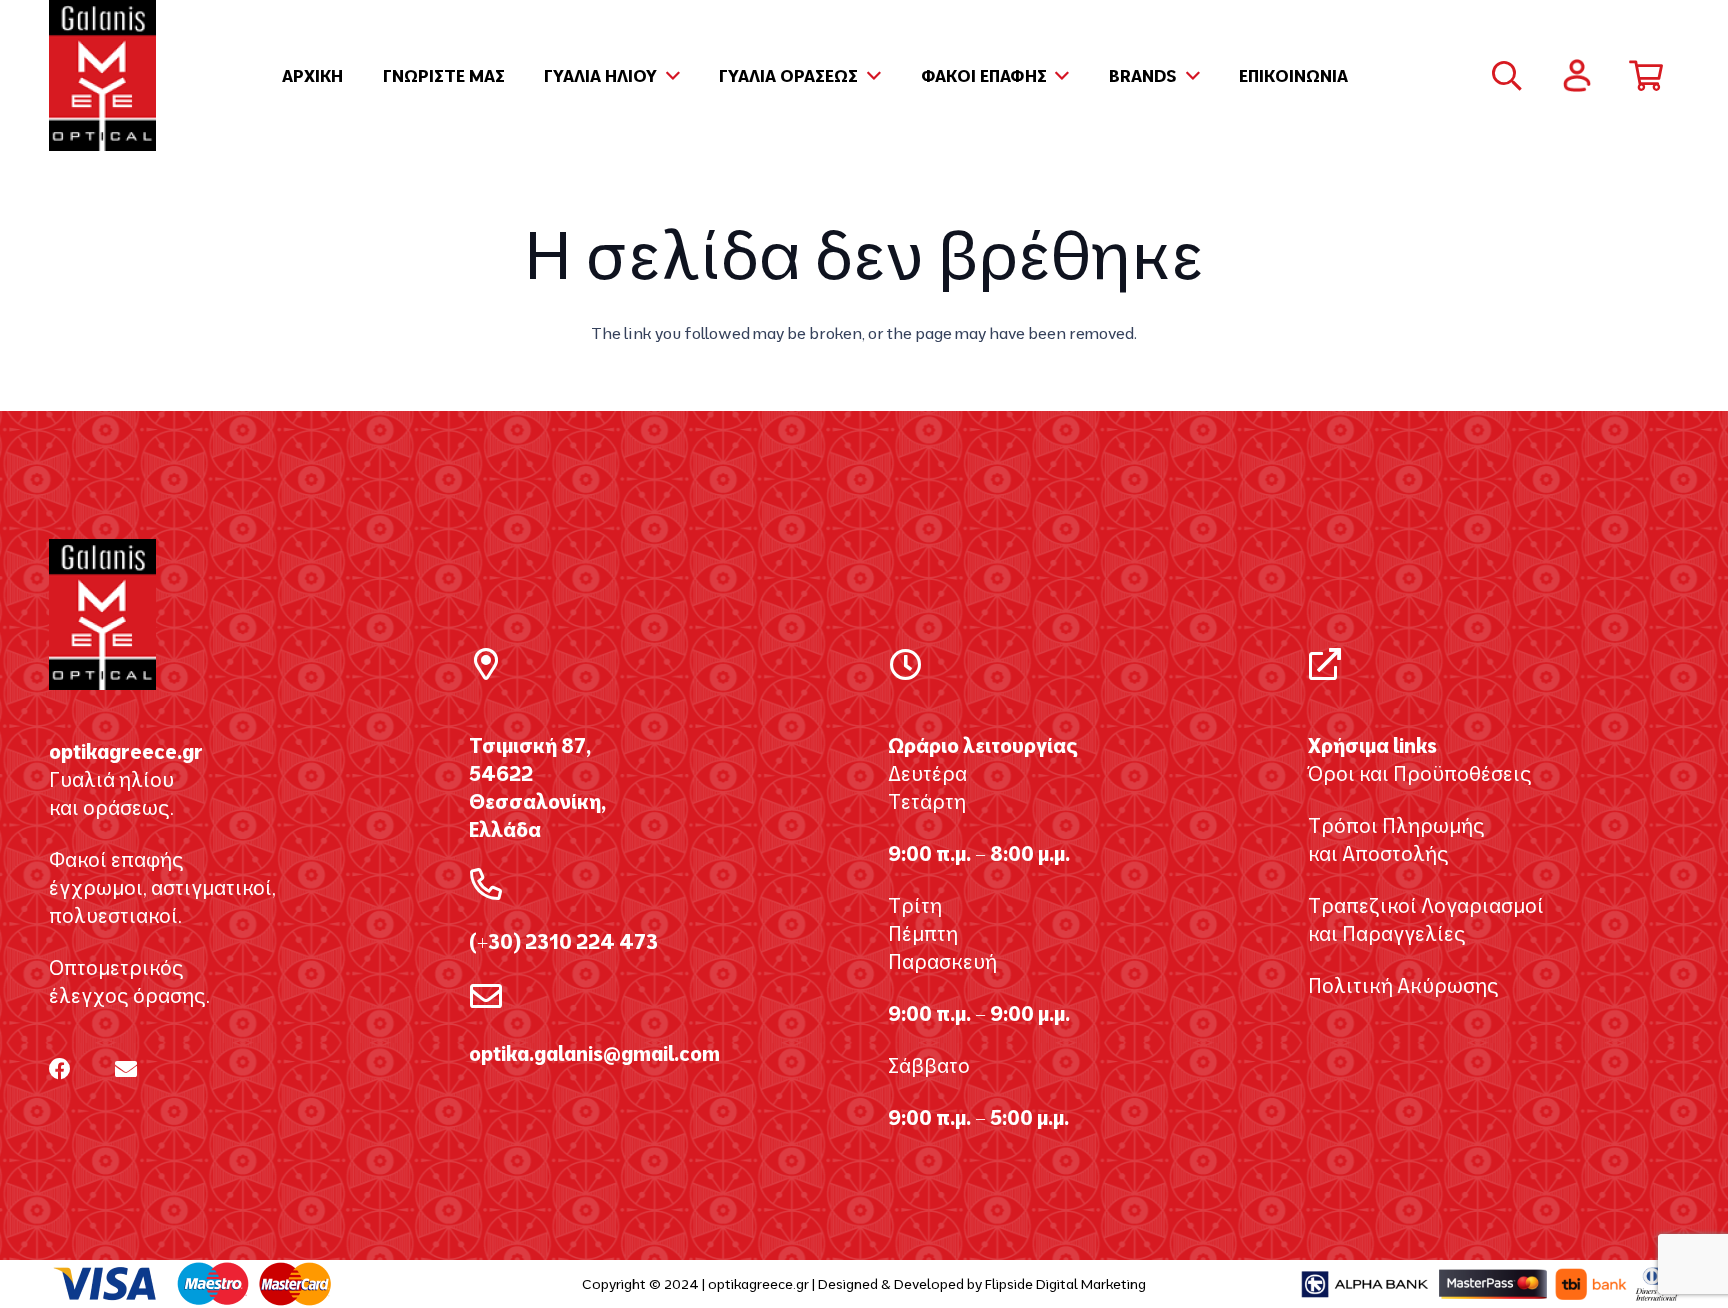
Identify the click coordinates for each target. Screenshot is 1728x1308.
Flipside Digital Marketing (1065, 1284)
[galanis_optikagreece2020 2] (102, 75)
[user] (1577, 75)
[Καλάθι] (1646, 76)
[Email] (126, 1069)
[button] (668, 76)
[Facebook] (60, 1069)
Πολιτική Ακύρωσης (1403, 985)
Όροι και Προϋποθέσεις (1420, 773)
